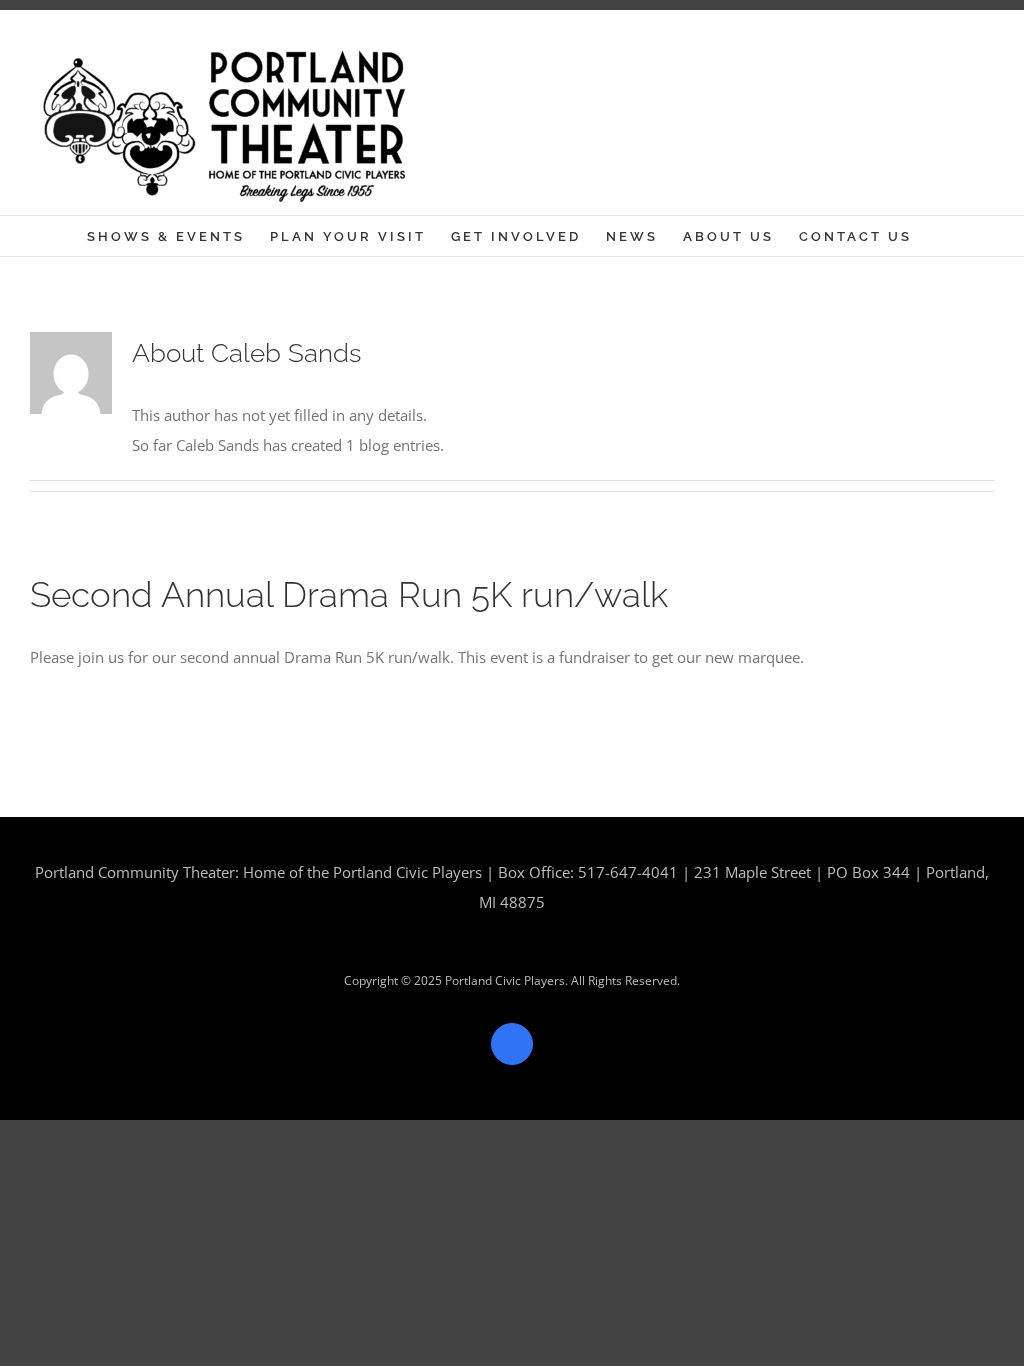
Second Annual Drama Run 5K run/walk (349, 594)
